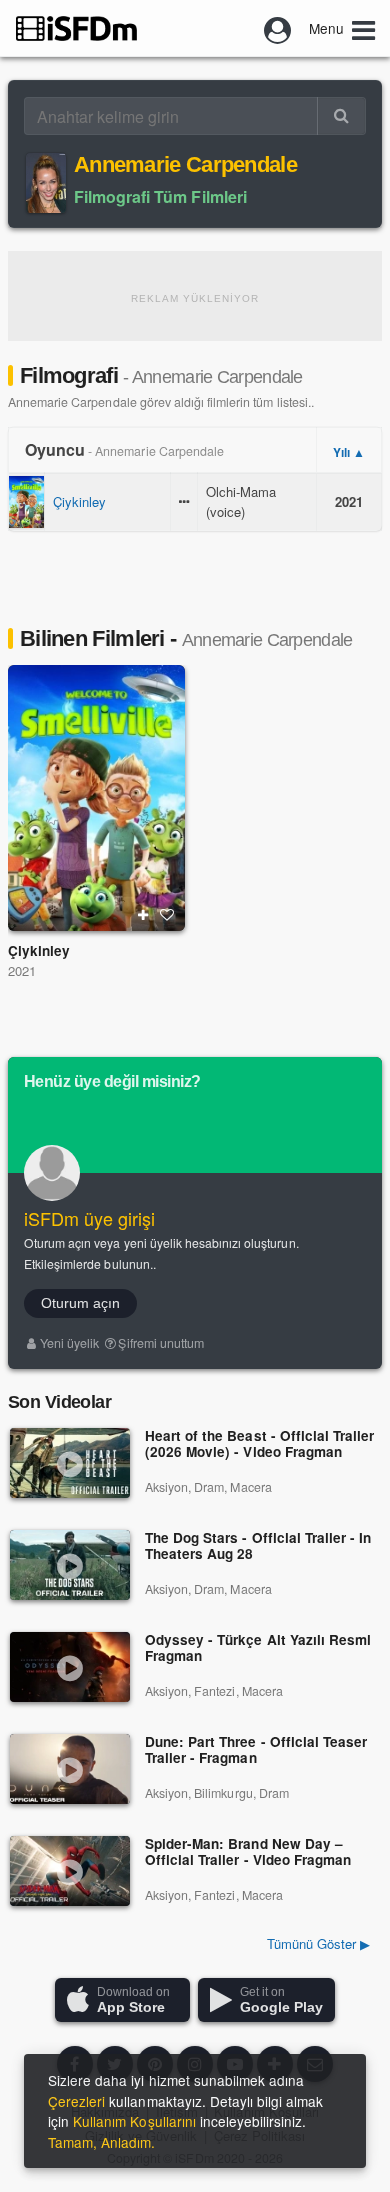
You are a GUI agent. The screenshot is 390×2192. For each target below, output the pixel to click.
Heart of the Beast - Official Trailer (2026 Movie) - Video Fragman (259, 1444)
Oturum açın (80, 1303)
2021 (22, 970)
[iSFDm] (76, 28)
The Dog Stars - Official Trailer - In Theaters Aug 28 (258, 1546)
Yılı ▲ (349, 452)
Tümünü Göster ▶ (318, 1943)
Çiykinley (79, 501)
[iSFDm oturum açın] (278, 28)
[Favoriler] (167, 915)
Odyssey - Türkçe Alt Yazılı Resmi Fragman (258, 1648)
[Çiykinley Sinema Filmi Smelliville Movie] (96, 798)
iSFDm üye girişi (90, 1218)
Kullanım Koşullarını (134, 2121)
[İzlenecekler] (143, 915)
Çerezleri (76, 2101)
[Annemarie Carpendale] (46, 183)
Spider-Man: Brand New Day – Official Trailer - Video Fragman (248, 1852)
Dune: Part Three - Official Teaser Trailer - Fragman (256, 1750)
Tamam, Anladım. (101, 2142)
